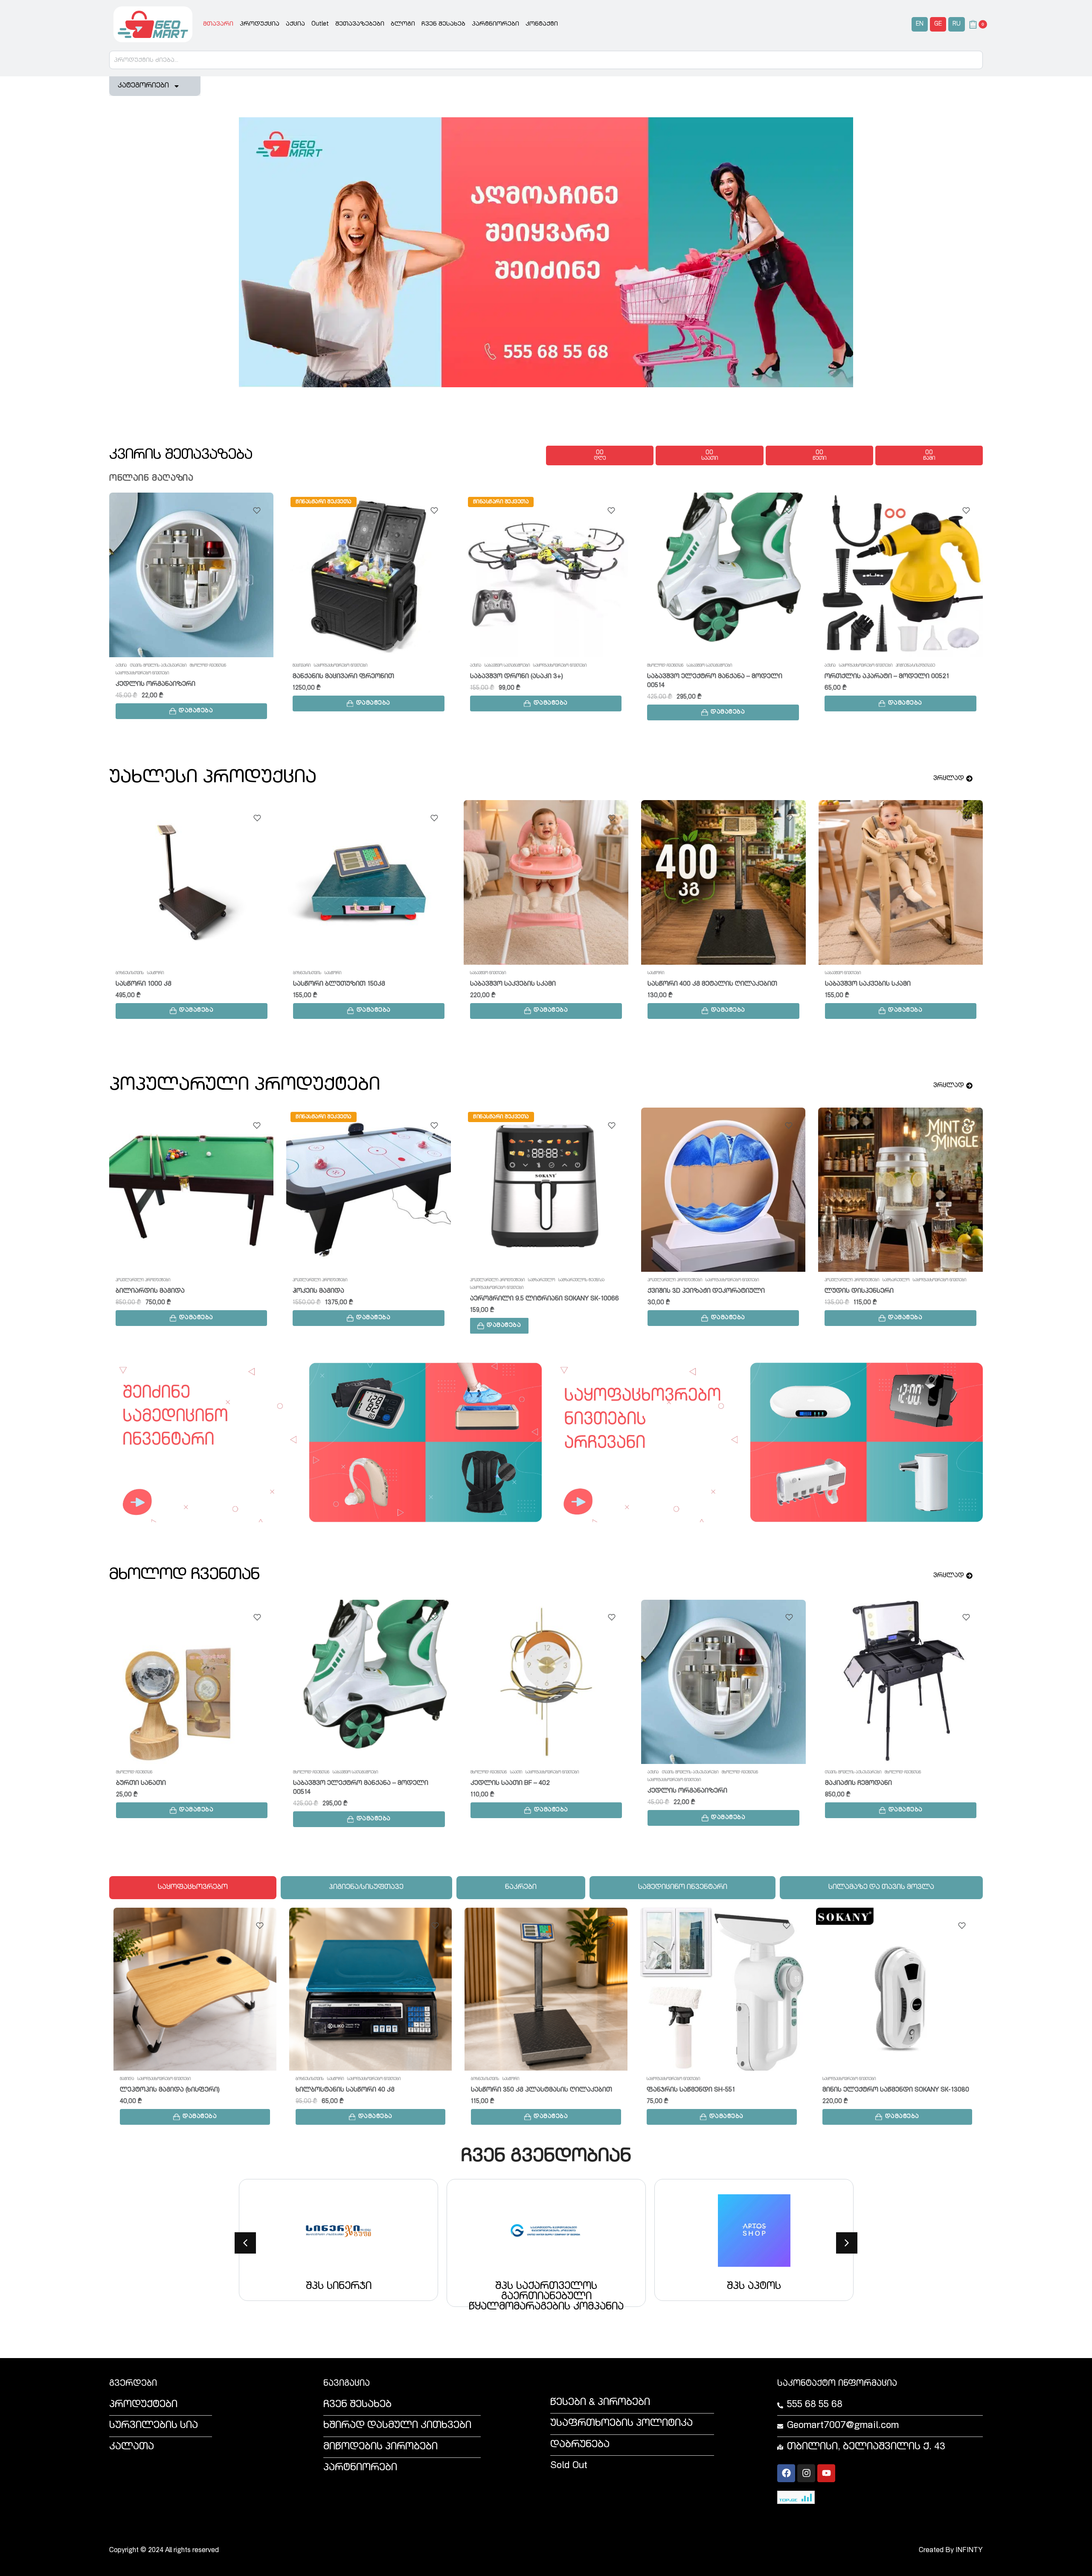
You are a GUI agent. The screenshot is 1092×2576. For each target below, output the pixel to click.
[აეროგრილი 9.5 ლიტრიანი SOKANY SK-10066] (546, 1190)
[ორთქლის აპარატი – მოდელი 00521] (723, 575)
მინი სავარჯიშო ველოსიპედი (167, 984)
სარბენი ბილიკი (499, 984)
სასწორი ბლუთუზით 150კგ (342, 2090)
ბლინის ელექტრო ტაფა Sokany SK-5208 (892, 677)
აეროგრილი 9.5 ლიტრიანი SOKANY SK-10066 (545, 1299)
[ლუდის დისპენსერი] (900, 1190)
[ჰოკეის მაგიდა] (369, 1190)
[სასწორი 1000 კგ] (195, 1989)
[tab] (193, 1888)
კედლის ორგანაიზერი (687, 1791)
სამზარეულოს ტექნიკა (893, 666)
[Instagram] (806, 2473)
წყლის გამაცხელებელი (849, 973)
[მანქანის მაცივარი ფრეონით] (192, 575)
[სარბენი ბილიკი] (546, 882)
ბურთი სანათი (141, 1783)
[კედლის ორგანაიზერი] (723, 1682)
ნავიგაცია (347, 2384)
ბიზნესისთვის (134, 2079)
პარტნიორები (495, 24)
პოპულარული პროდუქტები (143, 1280)
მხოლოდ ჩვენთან (488, 666)
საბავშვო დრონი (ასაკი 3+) (340, 677)
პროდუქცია (260, 24)
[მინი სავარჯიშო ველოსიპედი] (192, 882)
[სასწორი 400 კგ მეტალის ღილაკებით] (546, 1989)
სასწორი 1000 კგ (148, 2090)
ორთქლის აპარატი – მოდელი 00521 (710, 677)
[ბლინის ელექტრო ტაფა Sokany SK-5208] (901, 575)
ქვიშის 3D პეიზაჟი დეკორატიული (706, 1291)
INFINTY (969, 2551)
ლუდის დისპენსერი (859, 1291)
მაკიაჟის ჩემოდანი (858, 1783)
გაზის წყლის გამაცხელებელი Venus (887, 984)
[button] (192, 703)
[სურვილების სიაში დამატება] (257, 511)
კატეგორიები (143, 86)
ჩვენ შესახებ (443, 24)
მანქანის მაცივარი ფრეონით (166, 677)
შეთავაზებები (360, 24)
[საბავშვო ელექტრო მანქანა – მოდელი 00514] (546, 575)
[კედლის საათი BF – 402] (546, 1682)
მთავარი (218, 24)
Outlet (320, 24)
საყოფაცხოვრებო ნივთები (164, 666)
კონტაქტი (542, 24)
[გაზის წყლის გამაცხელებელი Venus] (901, 882)
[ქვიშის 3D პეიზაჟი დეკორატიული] (723, 1190)
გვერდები (133, 2384)
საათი (516, 1772)
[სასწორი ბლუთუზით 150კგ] (371, 1989)
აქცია (295, 24)
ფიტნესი (124, 973)
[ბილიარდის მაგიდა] (192, 1190)
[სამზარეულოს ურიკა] (723, 882)
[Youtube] (826, 2473)
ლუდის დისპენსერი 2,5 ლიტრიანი (352, 984)
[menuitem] (920, 25)
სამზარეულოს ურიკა (684, 984)
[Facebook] (786, 2473)
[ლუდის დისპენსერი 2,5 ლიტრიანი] (369, 882)
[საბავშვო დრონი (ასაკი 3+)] (369, 575)
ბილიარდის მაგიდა (150, 1291)
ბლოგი (403, 24)
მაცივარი (125, 666)
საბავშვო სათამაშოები (330, 666)
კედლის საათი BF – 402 (510, 1783)
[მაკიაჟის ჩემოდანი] (901, 1682)
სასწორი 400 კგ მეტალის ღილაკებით (536, 2090)
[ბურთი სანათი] (192, 1682)
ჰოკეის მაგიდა (318, 1291)
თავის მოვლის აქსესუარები (690, 1772)
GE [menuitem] (938, 24)
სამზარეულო (853, 666)
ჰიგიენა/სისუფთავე (738, 666)
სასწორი (160, 2079)
